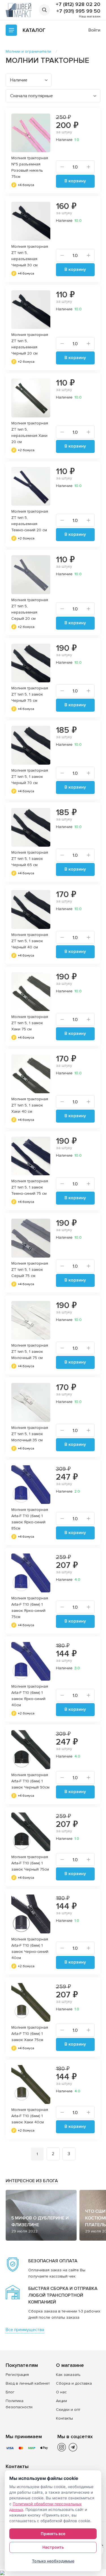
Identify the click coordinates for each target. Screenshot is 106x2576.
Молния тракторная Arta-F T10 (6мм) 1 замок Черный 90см (30, 1781)
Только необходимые (53, 2561)
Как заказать (68, 2375)
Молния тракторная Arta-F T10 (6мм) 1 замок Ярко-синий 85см (30, 1519)
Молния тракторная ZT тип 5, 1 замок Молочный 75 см (30, 1352)
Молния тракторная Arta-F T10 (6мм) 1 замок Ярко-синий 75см (30, 1607)
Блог (10, 2392)
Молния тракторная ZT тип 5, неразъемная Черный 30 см (30, 256)
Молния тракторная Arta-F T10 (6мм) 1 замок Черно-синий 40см (30, 1948)
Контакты (64, 2418)
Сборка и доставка (74, 2383)
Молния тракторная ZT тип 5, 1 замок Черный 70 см (30, 777)
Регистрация (17, 2375)
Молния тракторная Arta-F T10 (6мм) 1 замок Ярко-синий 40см (30, 1696)
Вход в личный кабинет (28, 2383)
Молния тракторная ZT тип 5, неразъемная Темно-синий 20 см (30, 521)
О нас (61, 2392)
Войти (94, 30)
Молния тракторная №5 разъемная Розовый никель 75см (30, 167)
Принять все (53, 2534)
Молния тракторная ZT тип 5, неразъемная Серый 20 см (30, 609)
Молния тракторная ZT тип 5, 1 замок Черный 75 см (30, 694)
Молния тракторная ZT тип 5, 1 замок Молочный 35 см (30, 1434)
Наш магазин (90, 16)
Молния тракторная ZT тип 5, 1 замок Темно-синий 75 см (30, 1187)
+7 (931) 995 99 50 (78, 11)
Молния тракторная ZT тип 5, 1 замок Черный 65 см (30, 859)
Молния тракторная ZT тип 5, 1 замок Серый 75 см (30, 1270)
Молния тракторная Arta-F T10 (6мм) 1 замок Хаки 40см (30, 2116)
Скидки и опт (68, 2410)
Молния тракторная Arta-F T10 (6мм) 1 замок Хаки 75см (30, 2034)
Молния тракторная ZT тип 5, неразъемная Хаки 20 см (30, 432)
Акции (61, 2401)
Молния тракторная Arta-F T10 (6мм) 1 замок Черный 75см (30, 1863)
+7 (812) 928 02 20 (78, 4)
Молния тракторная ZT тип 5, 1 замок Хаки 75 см (30, 1023)
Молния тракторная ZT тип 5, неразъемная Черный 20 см (30, 344)
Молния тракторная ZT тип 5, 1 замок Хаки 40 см (30, 1105)
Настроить (53, 2547)
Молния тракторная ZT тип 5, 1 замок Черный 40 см (30, 941)
